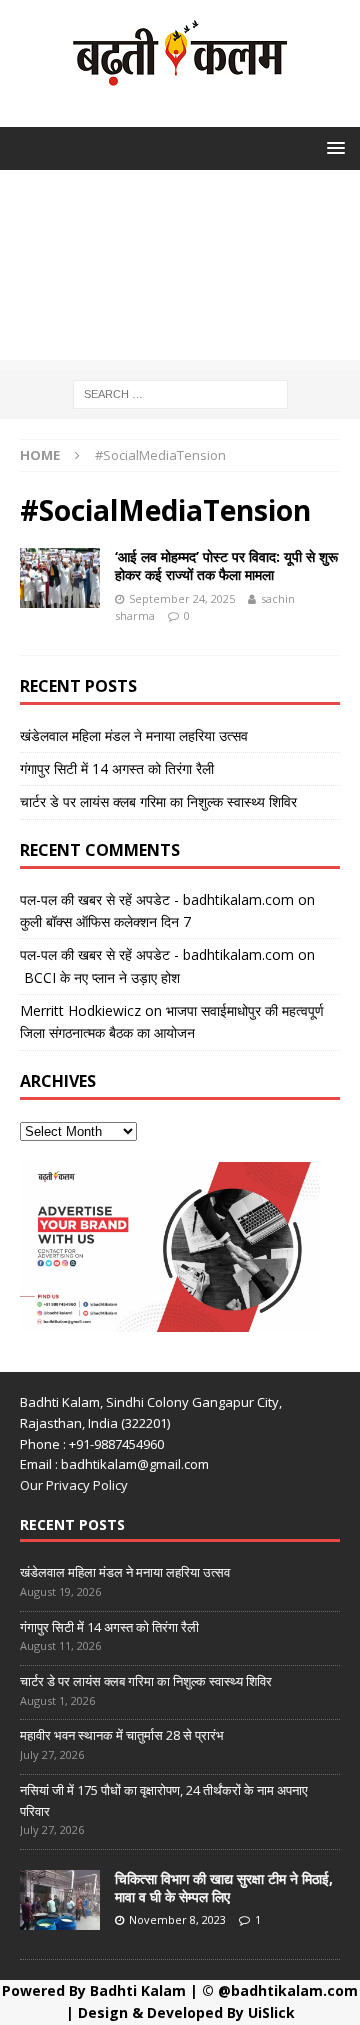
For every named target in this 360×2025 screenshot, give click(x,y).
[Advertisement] (180, 270)
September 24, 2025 (182, 598)
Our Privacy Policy (74, 1485)
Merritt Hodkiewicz (80, 1010)
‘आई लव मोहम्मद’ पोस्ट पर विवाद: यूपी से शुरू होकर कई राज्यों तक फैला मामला (226, 565)
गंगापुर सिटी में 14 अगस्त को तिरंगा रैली (117, 768)
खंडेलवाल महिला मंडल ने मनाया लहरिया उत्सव (134, 735)
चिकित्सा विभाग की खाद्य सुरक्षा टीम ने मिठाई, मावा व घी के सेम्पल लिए (224, 1887)
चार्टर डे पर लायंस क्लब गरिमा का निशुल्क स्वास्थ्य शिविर (158, 801)
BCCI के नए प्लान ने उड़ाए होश (100, 977)
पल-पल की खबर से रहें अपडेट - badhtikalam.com (157, 899)
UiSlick (271, 2012)
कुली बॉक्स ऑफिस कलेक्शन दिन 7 (105, 921)
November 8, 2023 (177, 1919)
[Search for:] (180, 392)
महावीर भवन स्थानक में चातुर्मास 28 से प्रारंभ (122, 1735)
